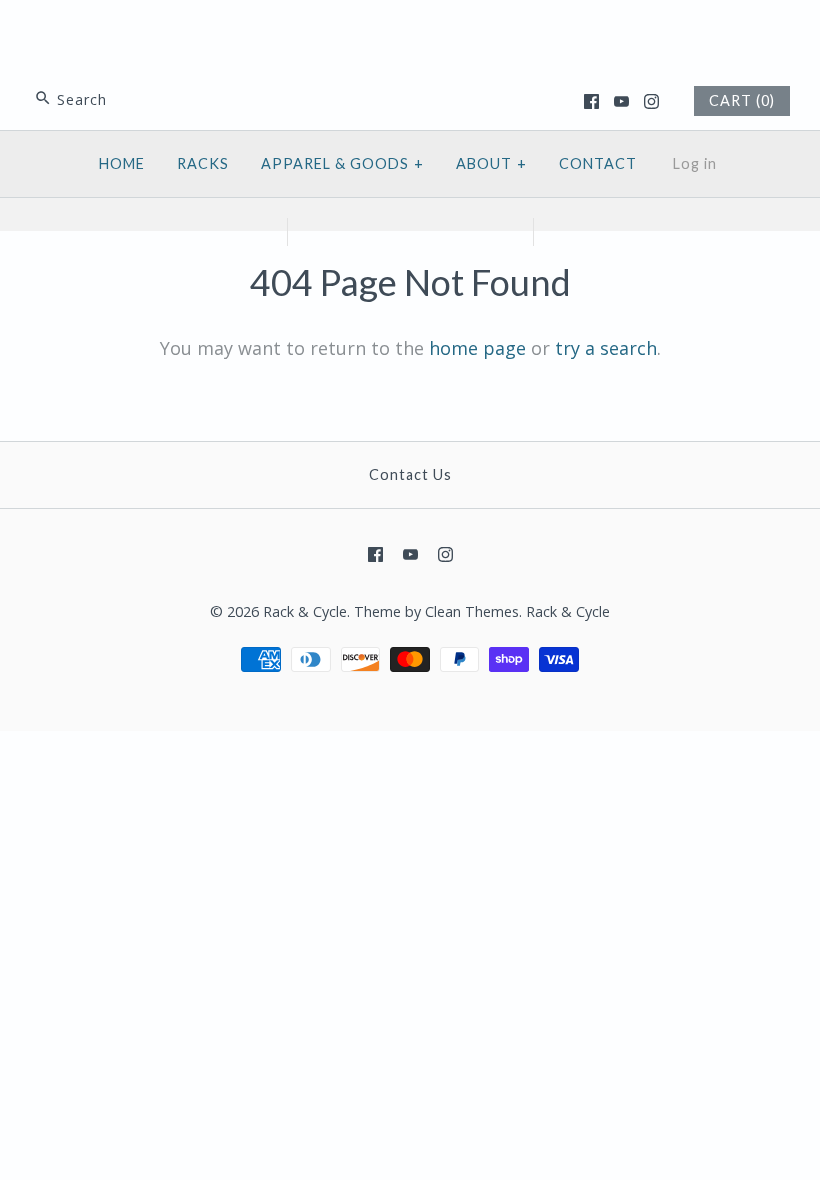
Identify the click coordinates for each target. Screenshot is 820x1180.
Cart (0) (742, 100)
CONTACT (598, 163)
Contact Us (410, 474)
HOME (122, 163)
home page (477, 348)
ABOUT (491, 163)
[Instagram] (651, 101)
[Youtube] (621, 101)
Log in (695, 163)
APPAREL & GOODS (342, 163)
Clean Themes (472, 611)
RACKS (203, 163)
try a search (606, 348)
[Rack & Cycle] (410, 34)
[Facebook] (591, 101)
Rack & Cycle (305, 611)
